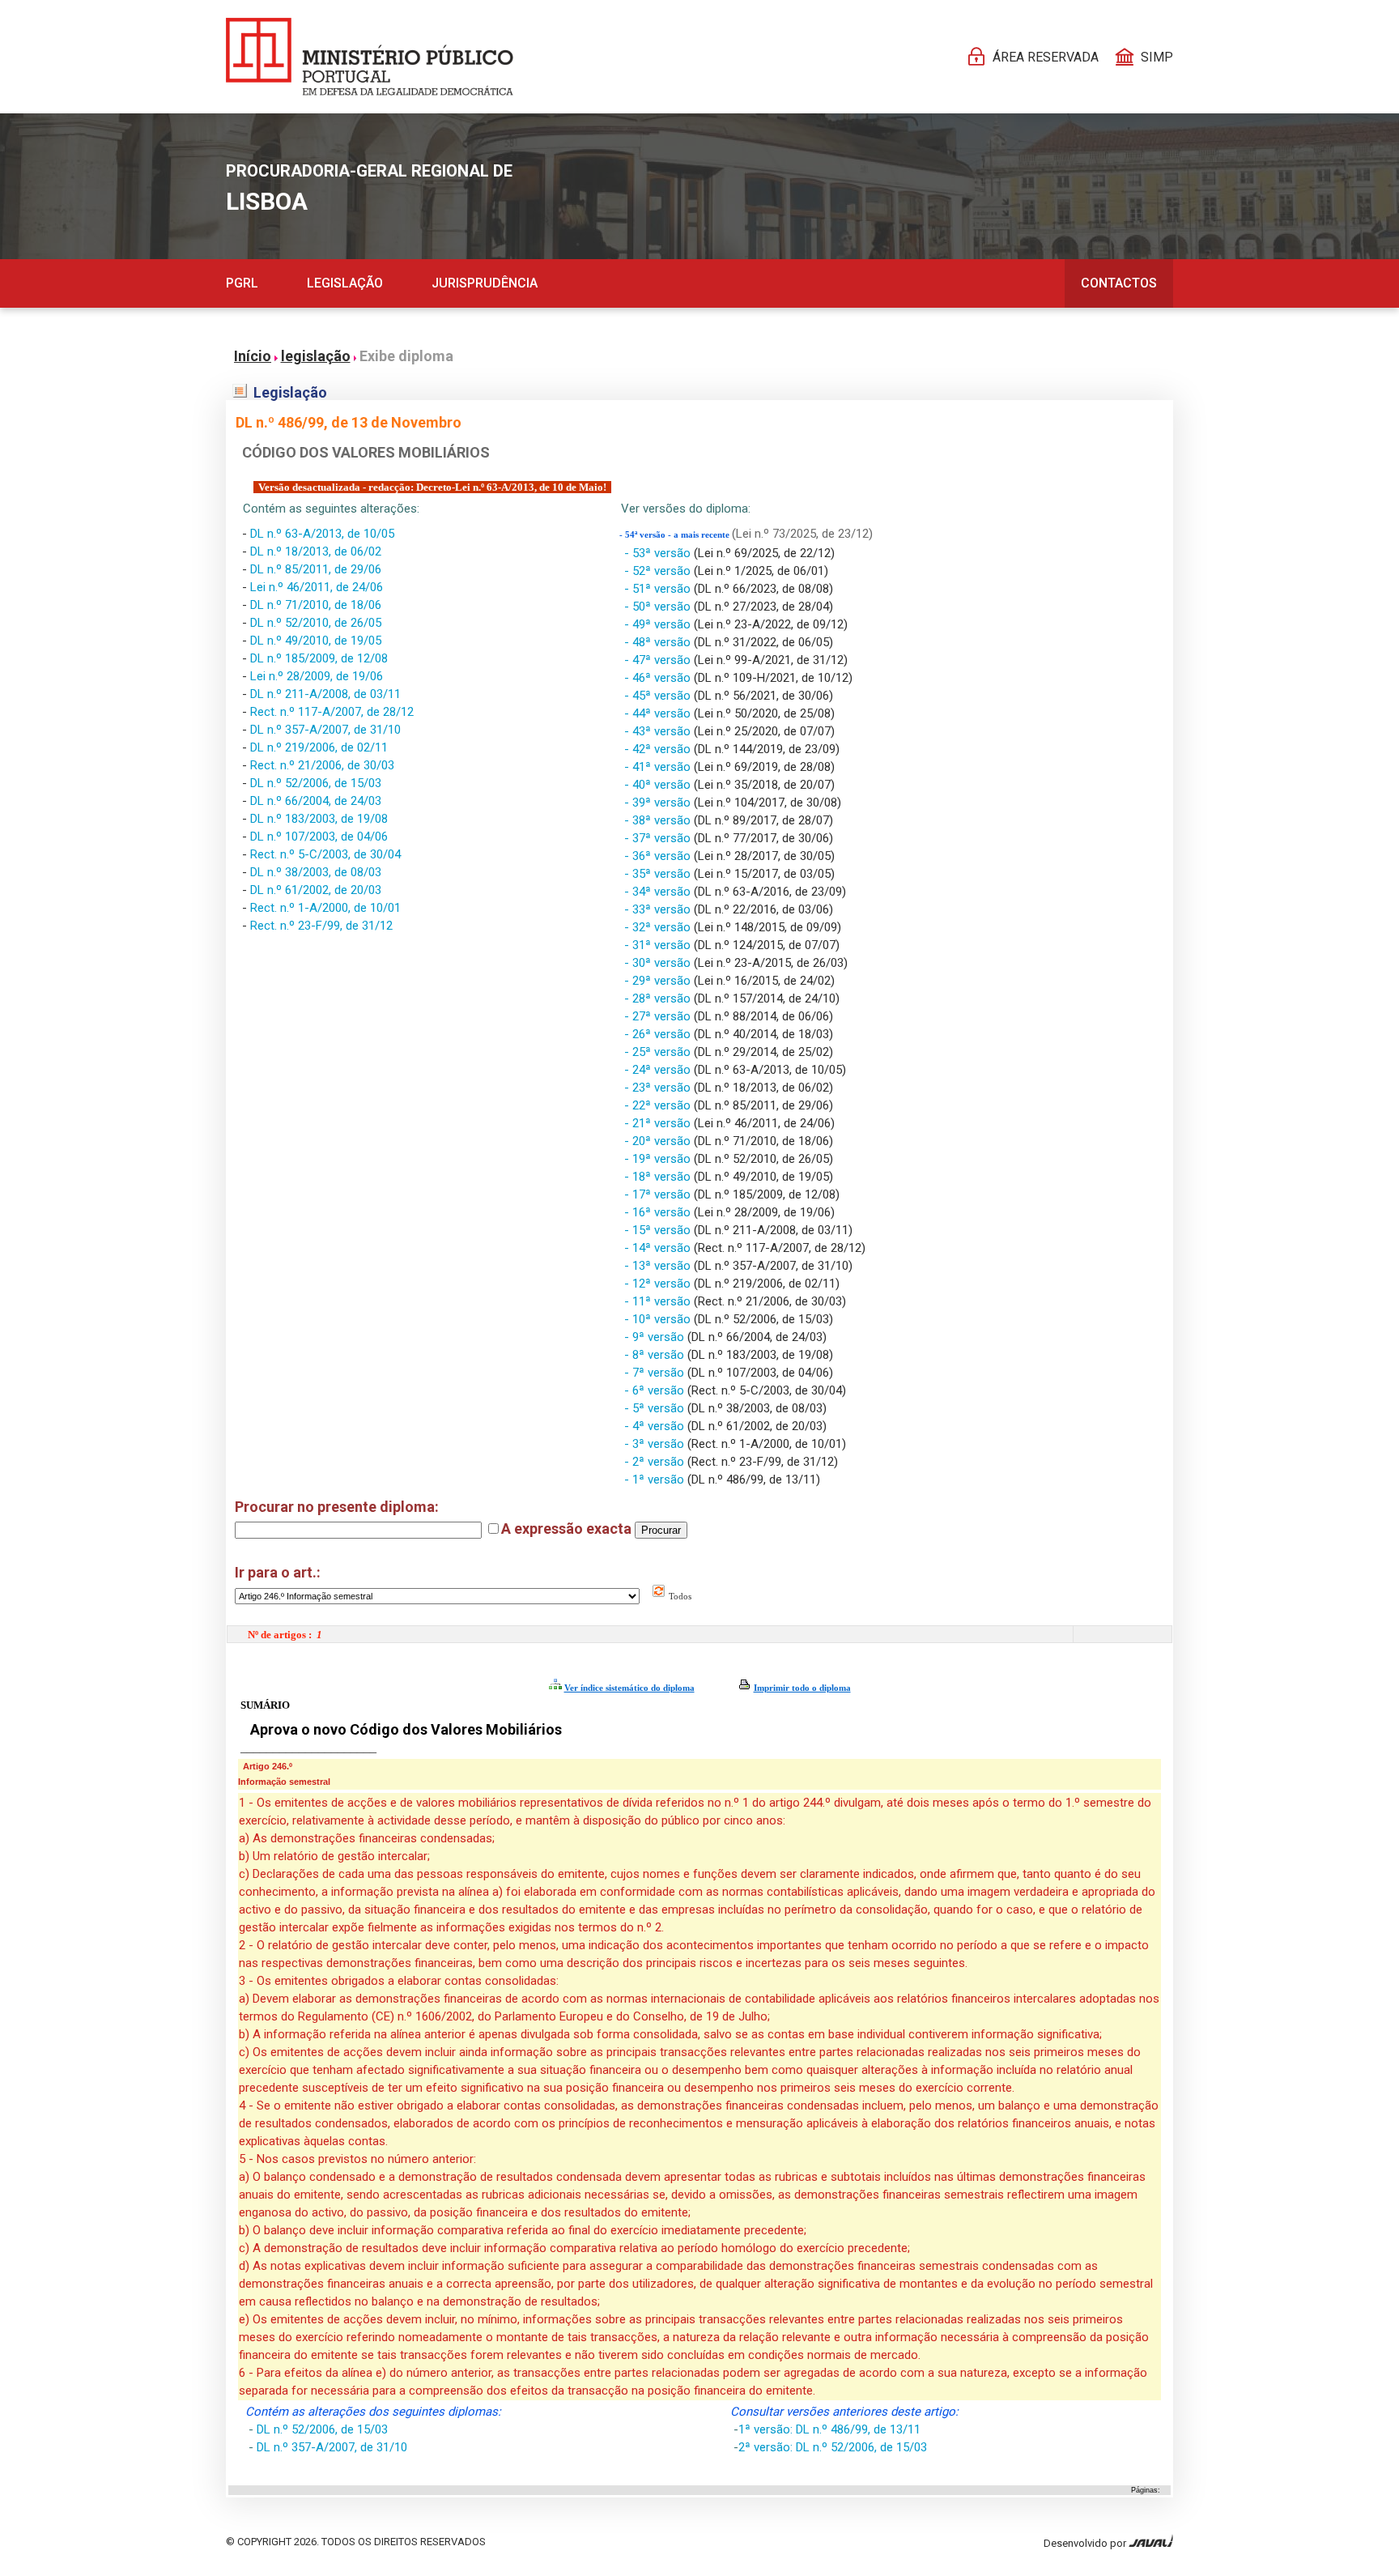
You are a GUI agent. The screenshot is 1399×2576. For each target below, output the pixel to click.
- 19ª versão (659, 1159)
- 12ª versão (659, 1284)
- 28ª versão (659, 998)
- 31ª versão (659, 945)
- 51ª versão (659, 589)
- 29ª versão (659, 981)
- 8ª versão (656, 1355)
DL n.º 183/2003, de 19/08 (319, 819)
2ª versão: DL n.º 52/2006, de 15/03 (833, 2447)
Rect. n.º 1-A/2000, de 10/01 (325, 908)
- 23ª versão (659, 1088)
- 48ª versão (659, 642)
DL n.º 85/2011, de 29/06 (316, 569)
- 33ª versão (659, 909)
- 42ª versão (659, 749)
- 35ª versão (659, 874)
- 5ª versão (656, 1408)
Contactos (1119, 283)
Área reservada (1046, 57)
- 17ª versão (659, 1194)
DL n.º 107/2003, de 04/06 (319, 837)
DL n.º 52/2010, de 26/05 (316, 623)
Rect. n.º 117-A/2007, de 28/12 (332, 712)
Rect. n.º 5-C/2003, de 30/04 (325, 854)
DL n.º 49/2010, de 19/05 (316, 641)
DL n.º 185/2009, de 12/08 (319, 658)
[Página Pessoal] (370, 57)
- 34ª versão (659, 892)
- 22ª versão (659, 1105)
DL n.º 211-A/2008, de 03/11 (325, 694)
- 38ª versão (659, 820)
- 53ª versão (659, 553)
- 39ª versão (659, 803)
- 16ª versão (659, 1212)
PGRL (242, 283)
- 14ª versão (659, 1248)
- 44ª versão (659, 713)
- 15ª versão (659, 1230)
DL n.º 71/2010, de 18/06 (316, 605)
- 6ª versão (656, 1390)
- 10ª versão (659, 1319)
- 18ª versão (659, 1177)
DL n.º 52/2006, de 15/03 (316, 783)
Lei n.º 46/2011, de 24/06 (317, 587)
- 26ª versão (659, 1034)
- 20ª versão (659, 1141)
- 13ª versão (659, 1266)
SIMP (1157, 57)
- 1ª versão (656, 1480)
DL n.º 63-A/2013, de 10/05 (322, 534)
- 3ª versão (656, 1444)
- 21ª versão (659, 1123)
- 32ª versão (659, 927)
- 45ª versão (659, 696)
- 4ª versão (656, 1426)
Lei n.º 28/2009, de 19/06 (317, 676)
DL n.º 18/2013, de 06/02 (316, 551)
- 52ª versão (659, 571)
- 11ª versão (659, 1301)
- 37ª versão (659, 838)
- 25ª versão (659, 1052)
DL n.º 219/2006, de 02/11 (319, 747)
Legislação (345, 283)
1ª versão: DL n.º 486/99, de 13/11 (829, 2429)
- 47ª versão (659, 660)
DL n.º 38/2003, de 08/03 (316, 872)
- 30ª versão (659, 963)
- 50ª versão (659, 607)
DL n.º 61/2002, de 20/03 (316, 890)
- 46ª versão (659, 678)
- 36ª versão (659, 856)
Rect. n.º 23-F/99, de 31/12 (321, 926)
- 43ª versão (659, 731)
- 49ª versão (659, 624)
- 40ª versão (659, 785)
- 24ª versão (659, 1070)
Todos (679, 1596)
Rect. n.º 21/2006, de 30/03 (322, 765)
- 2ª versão (656, 1462)
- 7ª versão (656, 1373)
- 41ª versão (659, 767)
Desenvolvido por (1086, 2543)
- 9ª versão (656, 1337)
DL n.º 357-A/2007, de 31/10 (325, 730)
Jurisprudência (485, 283)
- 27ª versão (659, 1016)
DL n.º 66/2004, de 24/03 (316, 801)
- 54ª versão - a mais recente (676, 535)
